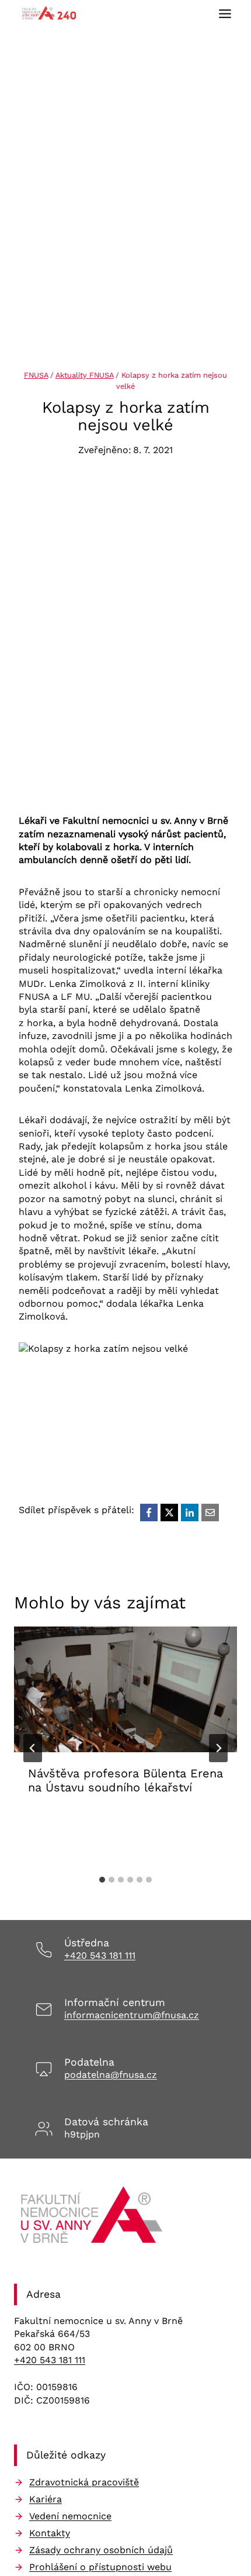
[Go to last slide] (33, 1748)
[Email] (210, 1513)
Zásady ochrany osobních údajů (101, 2550)
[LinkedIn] (190, 1513)
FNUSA (36, 375)
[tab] (102, 1880)
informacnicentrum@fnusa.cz (132, 2015)
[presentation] (125, 1689)
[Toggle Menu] (225, 14)
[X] (169, 1513)
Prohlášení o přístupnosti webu (100, 2567)
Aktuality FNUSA (84, 375)
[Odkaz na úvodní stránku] (93, 2219)
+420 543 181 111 (100, 1955)
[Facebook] (149, 1513)
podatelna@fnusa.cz (111, 2075)
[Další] (218, 1748)
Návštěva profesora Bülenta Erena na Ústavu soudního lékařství (125, 1780)
